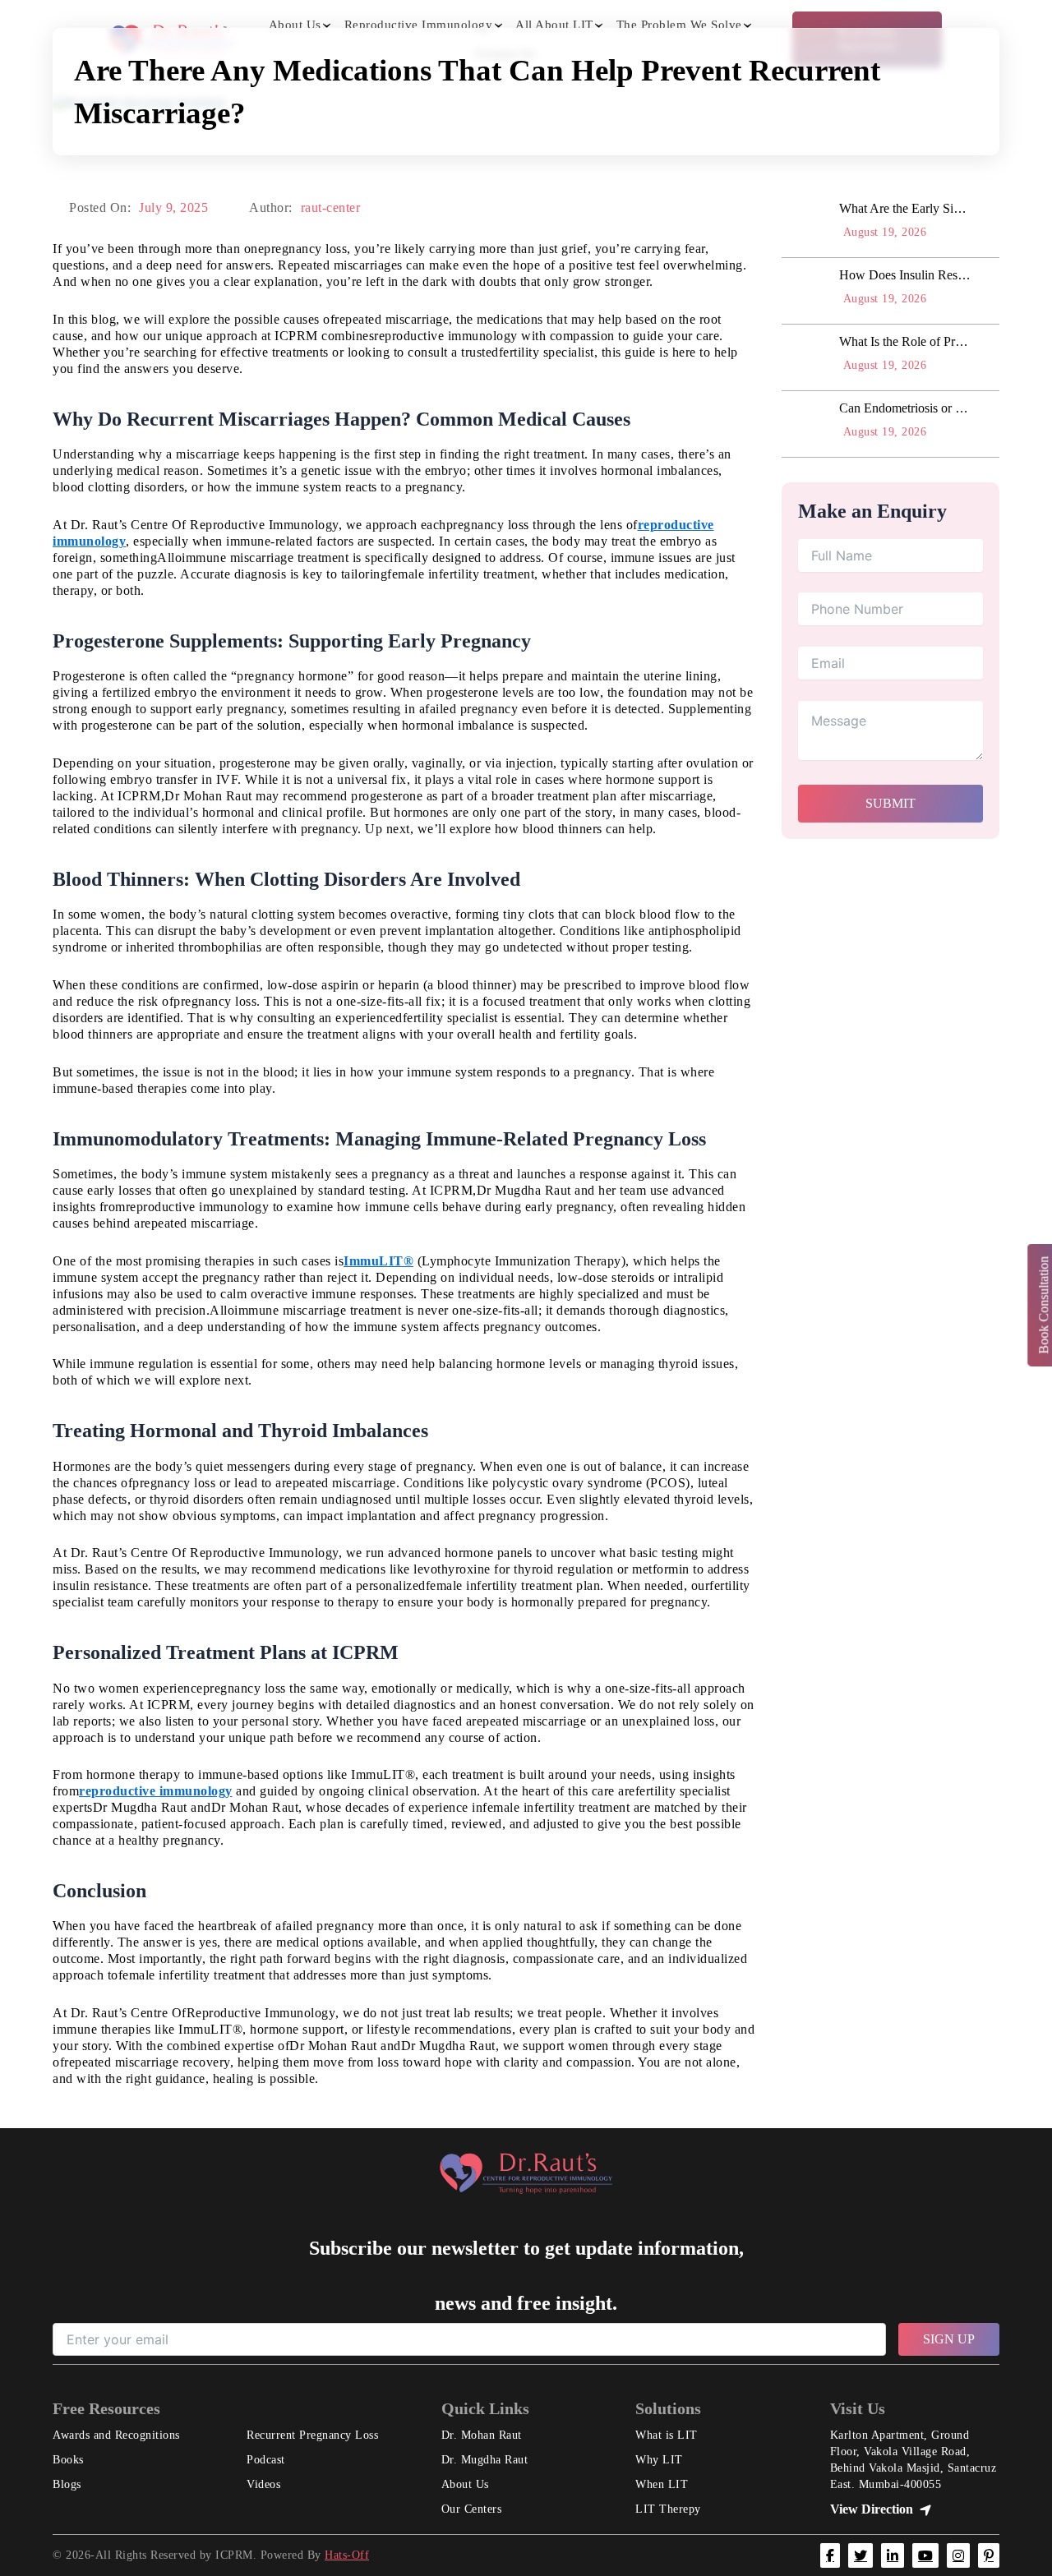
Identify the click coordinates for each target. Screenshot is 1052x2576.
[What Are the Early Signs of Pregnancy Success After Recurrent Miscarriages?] (806, 224)
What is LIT (667, 2435)
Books (68, 2460)
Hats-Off (347, 2555)
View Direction (872, 2509)
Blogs (67, 2484)
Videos (263, 2484)
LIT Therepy (668, 2509)
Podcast (266, 2460)
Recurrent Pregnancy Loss (312, 2435)
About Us (295, 25)
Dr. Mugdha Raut (485, 2460)
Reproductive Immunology (419, 25)
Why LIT (659, 2460)
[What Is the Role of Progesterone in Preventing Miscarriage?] (806, 357)
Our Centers (472, 2509)
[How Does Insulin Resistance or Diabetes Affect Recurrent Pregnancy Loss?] (806, 291)
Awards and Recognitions (116, 2435)
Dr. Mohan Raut (482, 2435)
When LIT (662, 2484)
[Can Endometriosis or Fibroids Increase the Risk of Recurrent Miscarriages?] (806, 424)
